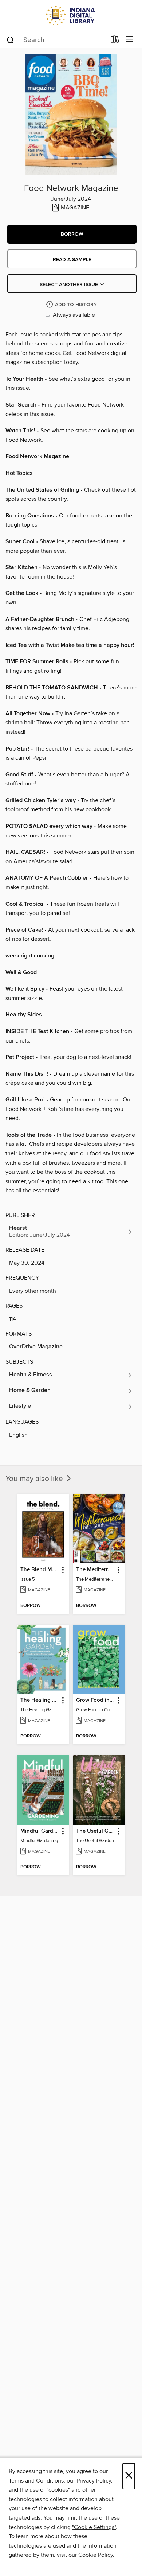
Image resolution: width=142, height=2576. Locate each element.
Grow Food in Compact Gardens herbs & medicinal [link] (95, 1700)
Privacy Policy (94, 2481)
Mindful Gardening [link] (40, 1831)
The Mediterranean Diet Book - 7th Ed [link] (95, 1570)
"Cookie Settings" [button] (94, 2527)
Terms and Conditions (36, 2481)
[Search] (10, 40)
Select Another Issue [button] (70, 285)
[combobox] (56, 40)
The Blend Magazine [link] (40, 1570)
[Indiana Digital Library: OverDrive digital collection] (71, 15)
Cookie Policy (96, 2555)
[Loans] (115, 41)
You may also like (35, 1479)
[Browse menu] (130, 39)
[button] (72, 234)
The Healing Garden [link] (40, 1700)
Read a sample (72, 260)
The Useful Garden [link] (95, 1831)
